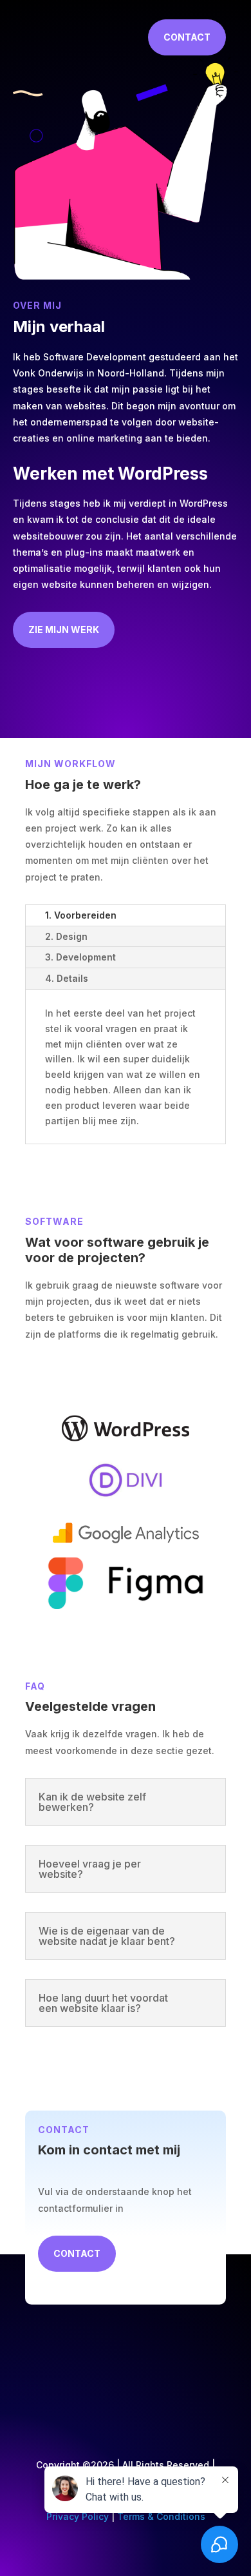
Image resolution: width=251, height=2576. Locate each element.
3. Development (80, 957)
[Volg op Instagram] (208, 2382)
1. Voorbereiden (81, 915)
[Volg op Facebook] (156, 2382)
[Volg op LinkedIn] (182, 2382)
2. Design (66, 936)
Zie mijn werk (64, 629)
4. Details (67, 978)
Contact (187, 37)
